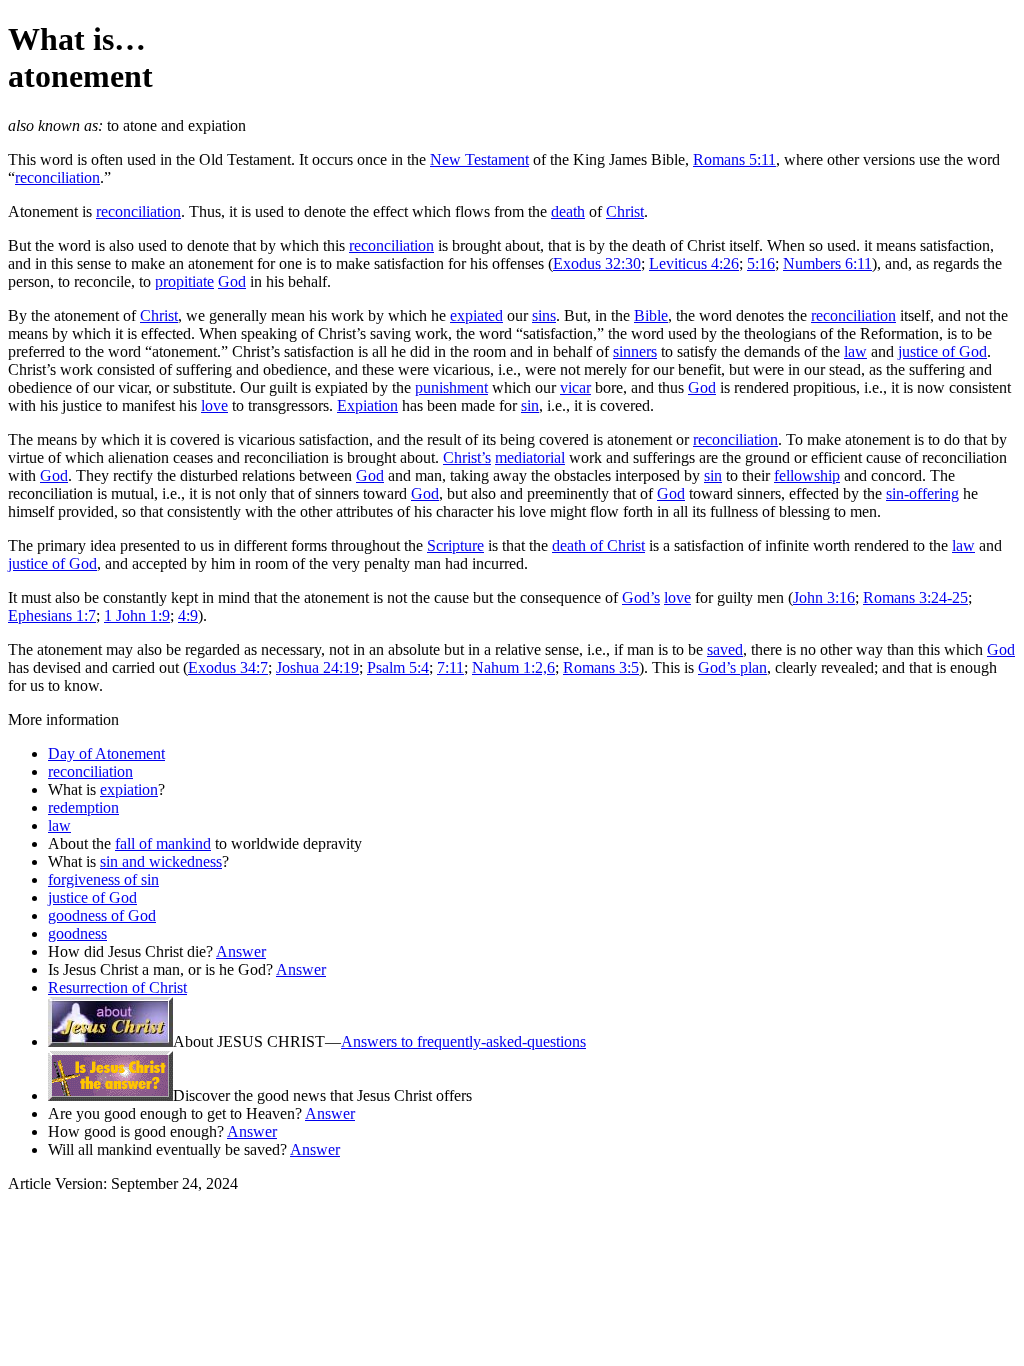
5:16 (761, 263)
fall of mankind (163, 843)
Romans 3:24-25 (915, 597)
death (568, 211)
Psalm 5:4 (398, 667)
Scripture (455, 545)
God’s (641, 597)
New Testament (479, 159)
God (232, 281)
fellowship (807, 475)
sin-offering (922, 493)
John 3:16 (824, 597)
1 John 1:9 (137, 615)
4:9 (188, 615)
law (855, 351)
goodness (77, 933)
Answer (241, 951)
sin (530, 405)
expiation (129, 789)
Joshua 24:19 (317, 667)
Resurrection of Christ (117, 987)
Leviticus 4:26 (694, 263)
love (214, 405)
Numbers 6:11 (827, 263)
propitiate (184, 281)
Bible (651, 315)
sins (544, 315)
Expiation (367, 405)
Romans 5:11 (734, 159)
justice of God (942, 351)
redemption (83, 807)
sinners (635, 351)
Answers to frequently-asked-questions (463, 1041)
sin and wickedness (161, 861)
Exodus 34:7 (228, 667)
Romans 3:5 (601, 667)
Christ (625, 211)
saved (725, 649)
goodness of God (102, 915)
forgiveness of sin (103, 879)
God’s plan (732, 667)
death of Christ (598, 545)
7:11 (450, 667)
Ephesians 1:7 (52, 615)
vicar (575, 387)
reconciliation (57, 177)
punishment (451, 387)
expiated (476, 315)
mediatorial (530, 457)
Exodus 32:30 (597, 263)
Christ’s (467, 457)
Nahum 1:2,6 (513, 667)
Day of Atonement (106, 753)
